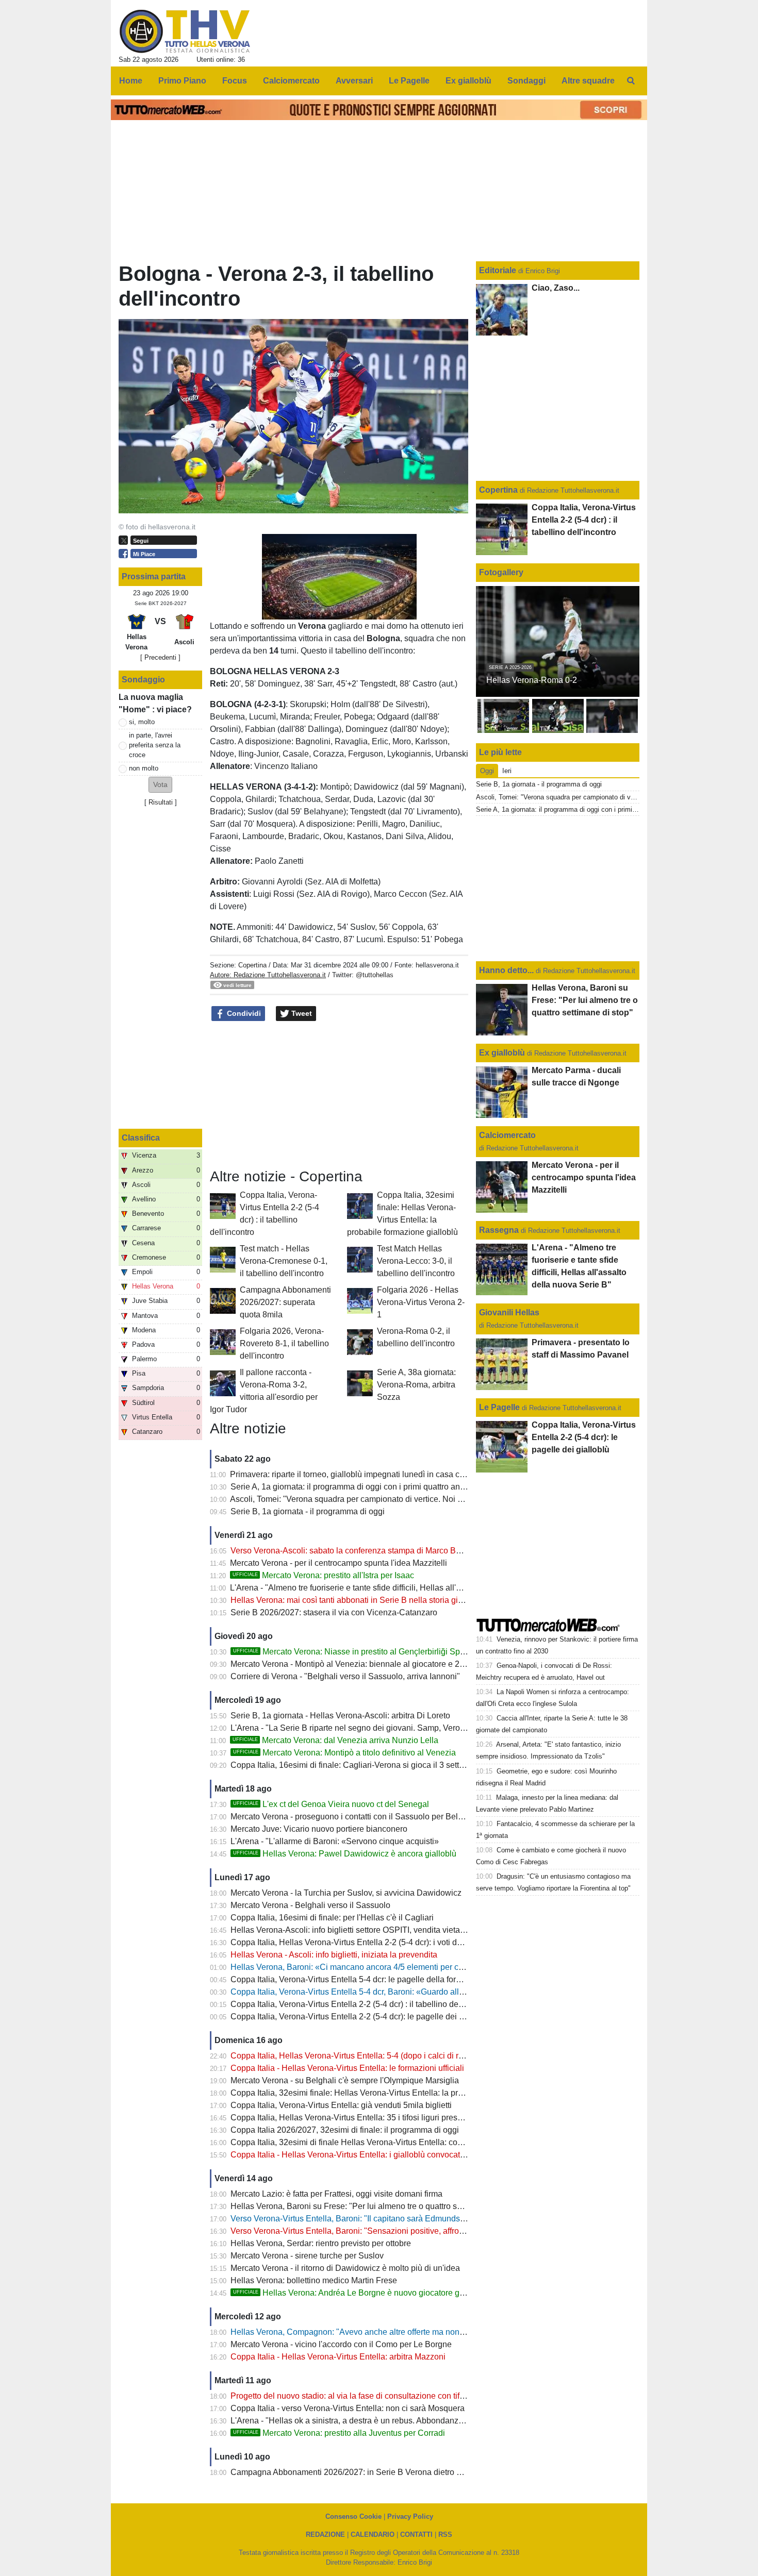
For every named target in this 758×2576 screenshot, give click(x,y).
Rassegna (499, 1230)
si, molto (142, 722)
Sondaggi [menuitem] (526, 81)
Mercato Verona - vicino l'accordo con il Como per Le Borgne (341, 2344)
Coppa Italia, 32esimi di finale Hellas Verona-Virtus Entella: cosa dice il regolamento (384, 2142)
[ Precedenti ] (160, 657)
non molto (144, 768)
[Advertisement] (339, 1095)
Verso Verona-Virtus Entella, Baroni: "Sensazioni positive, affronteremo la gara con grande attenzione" (417, 2231)
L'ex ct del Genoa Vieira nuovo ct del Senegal (331, 1804)
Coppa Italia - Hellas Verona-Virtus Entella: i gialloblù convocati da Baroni (365, 2155)
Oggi (487, 771)
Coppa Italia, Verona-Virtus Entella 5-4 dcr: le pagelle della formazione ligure (370, 1979)
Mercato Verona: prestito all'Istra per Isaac (323, 1575)
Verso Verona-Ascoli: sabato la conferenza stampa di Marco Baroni (352, 1551)
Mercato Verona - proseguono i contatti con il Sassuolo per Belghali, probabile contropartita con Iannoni (419, 1817)
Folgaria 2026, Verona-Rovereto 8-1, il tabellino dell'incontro (284, 1343)
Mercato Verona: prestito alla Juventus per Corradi (339, 2433)
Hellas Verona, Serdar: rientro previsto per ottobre (321, 2243)
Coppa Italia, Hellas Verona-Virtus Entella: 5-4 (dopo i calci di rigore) (355, 2056)
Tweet (301, 1013)
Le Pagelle (499, 1407)
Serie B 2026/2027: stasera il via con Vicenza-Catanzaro (334, 1612)
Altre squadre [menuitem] (588, 81)
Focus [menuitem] (235, 81)
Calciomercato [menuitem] (291, 81)
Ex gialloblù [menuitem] (468, 81)
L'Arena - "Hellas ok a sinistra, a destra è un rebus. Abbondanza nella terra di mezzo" (385, 2421)
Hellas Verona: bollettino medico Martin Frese (314, 2280)
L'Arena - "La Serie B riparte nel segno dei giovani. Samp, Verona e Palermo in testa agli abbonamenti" (418, 1728)
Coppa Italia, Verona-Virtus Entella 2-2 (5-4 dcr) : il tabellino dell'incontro (362, 2004)
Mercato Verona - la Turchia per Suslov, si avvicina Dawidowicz (346, 1893)
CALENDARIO (373, 2535)
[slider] (316, 612)
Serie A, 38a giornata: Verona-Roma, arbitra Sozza (416, 1385)
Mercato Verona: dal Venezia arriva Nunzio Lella (335, 1740)
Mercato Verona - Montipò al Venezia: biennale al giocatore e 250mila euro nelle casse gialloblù (405, 1664)
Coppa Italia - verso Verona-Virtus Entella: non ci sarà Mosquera (348, 2408)
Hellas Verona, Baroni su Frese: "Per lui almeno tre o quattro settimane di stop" (374, 2206)
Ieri (507, 771)
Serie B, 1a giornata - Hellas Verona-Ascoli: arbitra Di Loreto (340, 1716)
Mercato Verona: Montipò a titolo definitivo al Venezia (344, 1753)
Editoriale (499, 270)
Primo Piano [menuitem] (182, 81)
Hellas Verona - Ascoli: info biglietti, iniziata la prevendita (334, 1955)
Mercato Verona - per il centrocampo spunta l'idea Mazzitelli (339, 1563)
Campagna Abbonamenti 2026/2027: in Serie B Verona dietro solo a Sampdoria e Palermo (396, 2472)
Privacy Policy (410, 2516)
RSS (445, 2535)
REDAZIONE (325, 2535)
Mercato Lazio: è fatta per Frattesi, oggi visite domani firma (336, 2194)
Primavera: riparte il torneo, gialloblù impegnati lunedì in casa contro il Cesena (373, 1474)
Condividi (243, 1013)
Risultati (161, 802)
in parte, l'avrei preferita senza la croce (155, 745)
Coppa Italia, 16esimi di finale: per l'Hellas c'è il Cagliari (332, 1918)
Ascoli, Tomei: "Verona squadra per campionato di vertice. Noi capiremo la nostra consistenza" (402, 1499)
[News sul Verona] (185, 31)
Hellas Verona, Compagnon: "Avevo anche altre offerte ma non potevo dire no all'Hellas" (392, 2332)
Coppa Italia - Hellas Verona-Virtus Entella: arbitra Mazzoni (338, 2357)
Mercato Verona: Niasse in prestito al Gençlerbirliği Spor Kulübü (364, 1652)
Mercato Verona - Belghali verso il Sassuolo (310, 1905)
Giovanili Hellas (509, 1312)
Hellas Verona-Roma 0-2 (532, 680)
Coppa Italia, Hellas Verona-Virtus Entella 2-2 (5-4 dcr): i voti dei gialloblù (364, 1942)
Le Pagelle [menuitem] (409, 81)
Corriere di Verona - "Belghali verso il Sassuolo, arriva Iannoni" (345, 1676)
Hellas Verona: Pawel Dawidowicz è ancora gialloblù (345, 1854)
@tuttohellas (375, 975)
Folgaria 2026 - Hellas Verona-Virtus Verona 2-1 (421, 1302)
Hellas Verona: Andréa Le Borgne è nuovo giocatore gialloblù (360, 2293)
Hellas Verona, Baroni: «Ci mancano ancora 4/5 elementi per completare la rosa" (378, 1967)
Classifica (141, 1138)
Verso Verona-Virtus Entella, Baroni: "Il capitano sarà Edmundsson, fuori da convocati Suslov (400, 2219)
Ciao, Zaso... (556, 288)
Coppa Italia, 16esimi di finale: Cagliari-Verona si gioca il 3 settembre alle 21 (370, 1765)
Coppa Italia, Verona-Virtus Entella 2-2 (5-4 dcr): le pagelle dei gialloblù (360, 2017)
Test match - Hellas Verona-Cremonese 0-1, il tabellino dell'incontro (284, 1261)
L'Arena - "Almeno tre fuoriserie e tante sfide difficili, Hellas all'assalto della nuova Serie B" (395, 1588)
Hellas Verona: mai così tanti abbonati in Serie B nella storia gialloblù (357, 1600)
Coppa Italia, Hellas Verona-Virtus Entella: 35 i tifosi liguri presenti (351, 2118)
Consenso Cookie (353, 2516)
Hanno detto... (506, 970)
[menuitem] (631, 81)
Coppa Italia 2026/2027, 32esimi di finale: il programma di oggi (345, 2130)
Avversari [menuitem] (354, 81)
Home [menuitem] (131, 81)
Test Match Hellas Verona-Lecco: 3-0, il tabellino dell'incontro (416, 1261)
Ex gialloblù (503, 1053)
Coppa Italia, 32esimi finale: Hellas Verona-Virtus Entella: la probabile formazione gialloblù (396, 2093)
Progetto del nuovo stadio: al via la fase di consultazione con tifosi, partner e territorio (385, 2396)
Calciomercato (507, 1135)
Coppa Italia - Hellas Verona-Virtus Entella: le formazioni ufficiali (347, 2068)
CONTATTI (416, 2535)
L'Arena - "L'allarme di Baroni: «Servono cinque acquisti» (335, 1841)
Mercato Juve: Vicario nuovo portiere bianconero (319, 1829)
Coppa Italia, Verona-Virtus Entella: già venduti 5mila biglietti (341, 2105)
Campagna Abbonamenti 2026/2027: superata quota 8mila (285, 1302)
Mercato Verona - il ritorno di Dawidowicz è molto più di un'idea (345, 2268)
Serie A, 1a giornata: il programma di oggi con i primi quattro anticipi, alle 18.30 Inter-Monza (397, 1487)
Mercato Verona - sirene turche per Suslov (307, 2256)
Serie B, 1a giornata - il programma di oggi (308, 1511)
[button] (160, 785)
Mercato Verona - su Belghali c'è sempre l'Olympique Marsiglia (345, 2080)
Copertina (252, 965)
